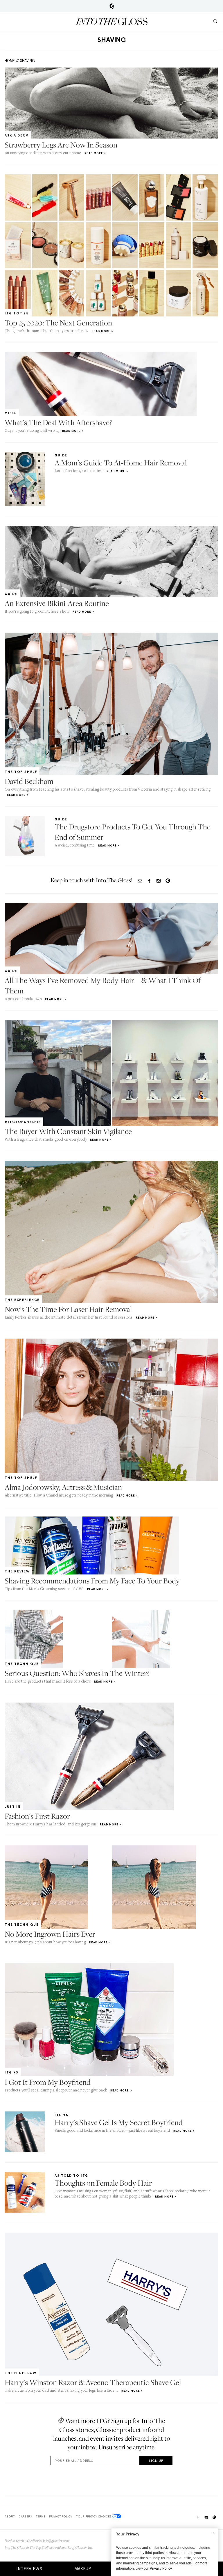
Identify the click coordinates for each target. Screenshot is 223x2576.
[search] (215, 21)
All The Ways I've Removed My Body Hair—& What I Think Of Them (103, 985)
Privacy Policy (61, 2516)
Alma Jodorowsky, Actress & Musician (63, 1487)
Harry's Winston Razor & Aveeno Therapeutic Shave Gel (93, 2382)
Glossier (112, 6)
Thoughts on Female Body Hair (103, 2183)
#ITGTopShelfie (23, 1122)
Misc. (11, 413)
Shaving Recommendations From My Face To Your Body (92, 1581)
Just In (13, 1807)
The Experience (22, 1300)
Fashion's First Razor (37, 1816)
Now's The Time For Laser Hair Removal (68, 1309)
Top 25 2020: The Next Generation (58, 323)
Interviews (29, 2569)
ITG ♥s (11, 2072)
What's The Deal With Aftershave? (58, 422)
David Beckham (29, 781)
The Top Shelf (21, 772)
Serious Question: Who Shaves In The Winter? (77, 1673)
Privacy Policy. (161, 2568)
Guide (61, 455)
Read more (94, 153)
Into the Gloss (111, 21)
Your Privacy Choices (94, 2516)
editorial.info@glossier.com (50, 2541)
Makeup (83, 2569)
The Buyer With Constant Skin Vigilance (68, 1131)
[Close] (214, 2533)
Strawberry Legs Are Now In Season (61, 145)
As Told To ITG (71, 2176)
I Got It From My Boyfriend (48, 2082)
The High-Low (21, 2373)
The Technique (22, 1664)
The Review (17, 1571)
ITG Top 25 (17, 313)
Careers (25, 2516)
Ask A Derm (17, 135)
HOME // (12, 61)
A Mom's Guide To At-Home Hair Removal (121, 463)
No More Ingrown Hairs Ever (50, 1934)
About (10, 2516)
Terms (41, 2516)
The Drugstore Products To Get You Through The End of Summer (133, 832)
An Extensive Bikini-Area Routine (57, 603)
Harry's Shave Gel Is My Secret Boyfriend (119, 2122)
